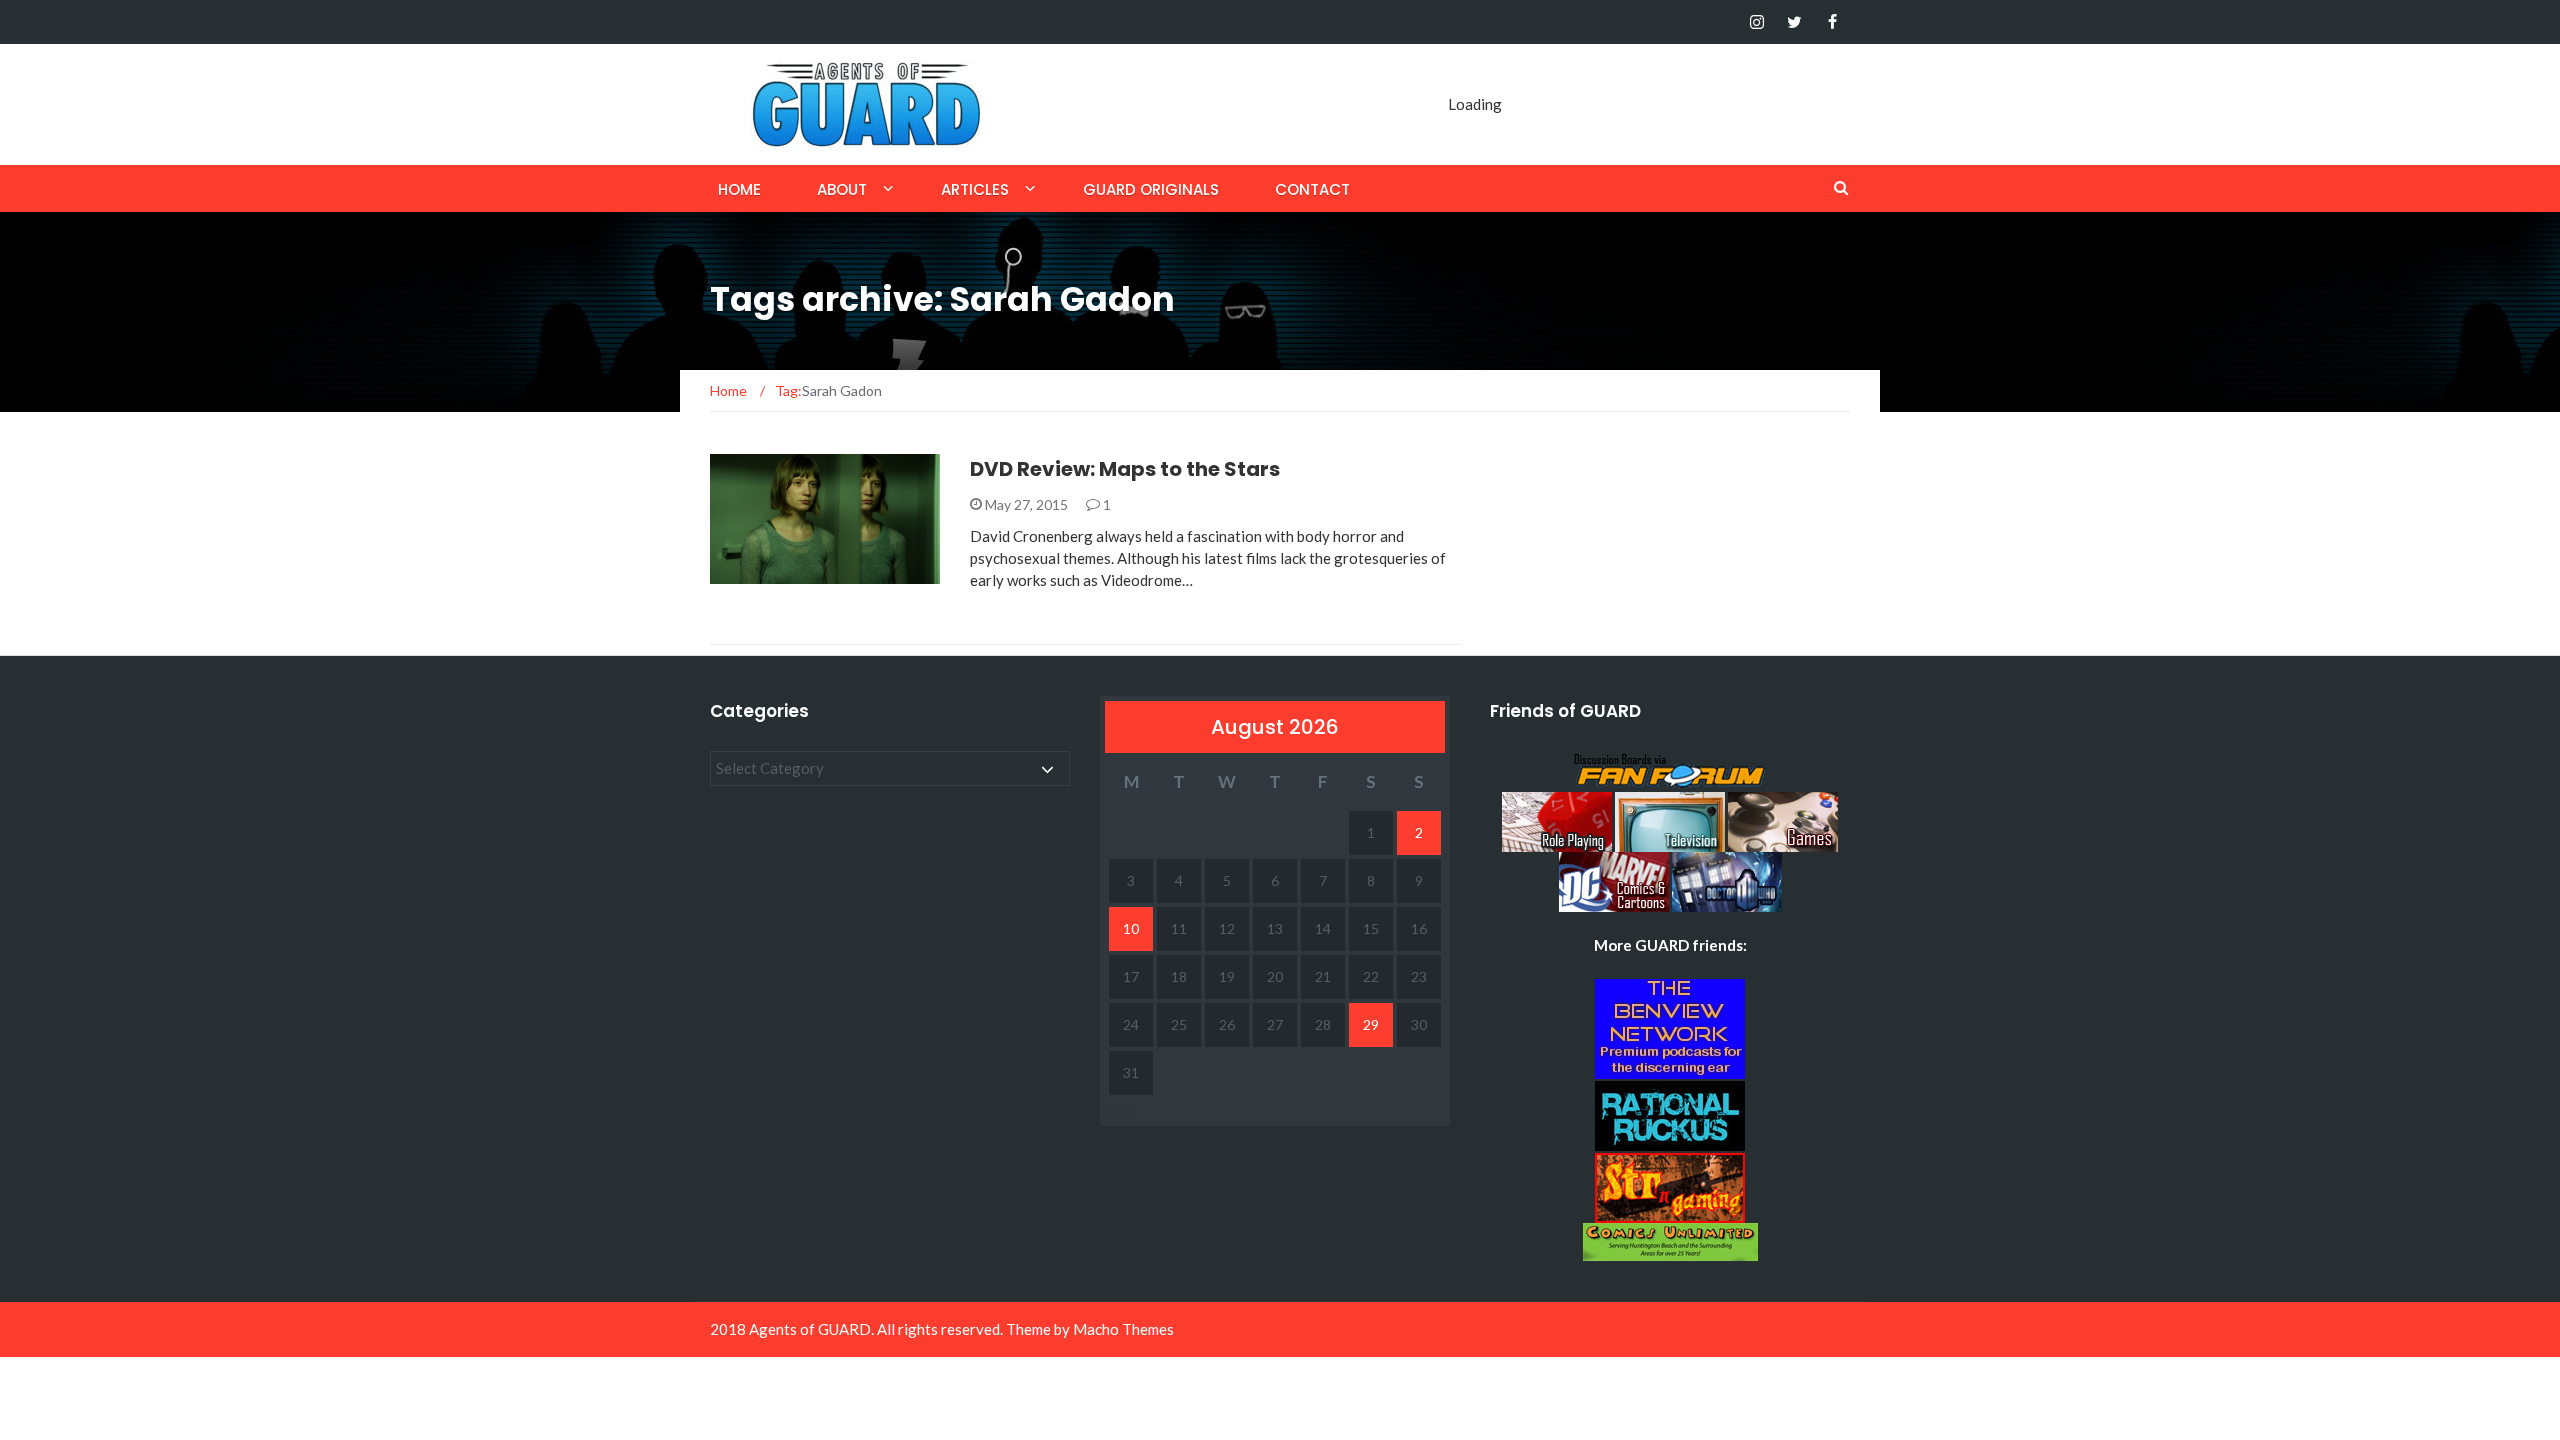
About (842, 189)
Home (739, 189)
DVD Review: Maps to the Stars (1125, 469)
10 (1131, 928)
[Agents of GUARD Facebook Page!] (1832, 22)
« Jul (1119, 1110)
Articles (975, 189)
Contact (1312, 189)
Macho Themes (1123, 1329)
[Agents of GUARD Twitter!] (1794, 22)
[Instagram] (1756, 22)
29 (1371, 1024)
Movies (762, 572)
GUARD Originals (1151, 189)
